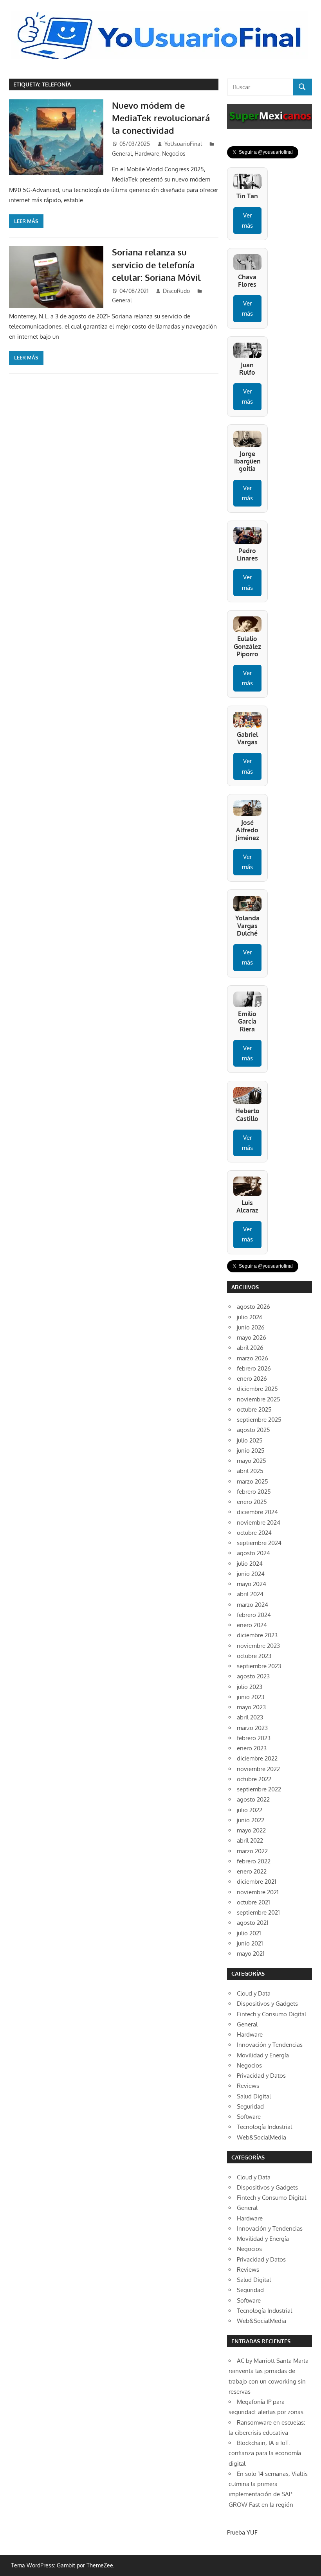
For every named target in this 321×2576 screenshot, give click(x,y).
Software (249, 2117)
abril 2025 (250, 1471)
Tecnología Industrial (264, 2127)
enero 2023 (252, 1748)
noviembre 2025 (259, 1399)
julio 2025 (250, 1440)
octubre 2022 (254, 1779)
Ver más (247, 220)
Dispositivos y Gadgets (267, 2004)
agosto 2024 (253, 1553)
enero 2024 (252, 1625)
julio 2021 (249, 1933)
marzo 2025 (252, 1481)
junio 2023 (251, 1697)
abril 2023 (250, 1717)
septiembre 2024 (259, 1543)
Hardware (147, 154)
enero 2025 (252, 1502)
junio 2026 (251, 1327)
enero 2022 (252, 1871)
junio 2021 (250, 1943)
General (122, 154)
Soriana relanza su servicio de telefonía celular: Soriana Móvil (159, 265)
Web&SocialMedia (261, 2137)
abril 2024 (250, 1594)
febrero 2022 (254, 1861)
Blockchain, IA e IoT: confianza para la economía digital (265, 2453)
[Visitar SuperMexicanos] (270, 116)
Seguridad (250, 2106)
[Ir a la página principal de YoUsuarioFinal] (160, 14)
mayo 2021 (251, 1954)
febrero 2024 (254, 1615)
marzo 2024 (252, 1605)
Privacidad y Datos (261, 2076)
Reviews (248, 2086)
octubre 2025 (254, 1409)
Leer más (26, 221)
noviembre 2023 (258, 1646)
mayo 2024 (252, 1584)
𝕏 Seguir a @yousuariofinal (263, 152)
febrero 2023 (254, 1738)
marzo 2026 (252, 1358)
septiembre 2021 (258, 1912)
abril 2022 (250, 1840)
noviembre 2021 (258, 1892)
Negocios (174, 154)
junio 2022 (251, 1820)
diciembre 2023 (257, 1635)
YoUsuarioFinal (183, 144)
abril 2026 (250, 1348)
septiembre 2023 (259, 1666)
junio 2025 (251, 1451)
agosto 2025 (253, 1430)
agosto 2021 (253, 1923)
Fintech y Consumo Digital (271, 2014)
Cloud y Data (254, 1993)
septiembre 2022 (259, 1789)
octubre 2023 (254, 1656)
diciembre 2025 (257, 1389)
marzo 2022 (252, 1851)
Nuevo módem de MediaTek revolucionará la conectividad (161, 118)
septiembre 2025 (259, 1420)
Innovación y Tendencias (270, 2045)
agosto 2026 (253, 1307)
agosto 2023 (253, 1676)
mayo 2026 (252, 1337)
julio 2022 (250, 1810)
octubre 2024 (254, 1533)
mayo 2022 (251, 1830)
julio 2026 (250, 1317)
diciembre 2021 (257, 1882)
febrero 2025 (254, 1492)
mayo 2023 (251, 1707)
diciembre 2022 (257, 1758)
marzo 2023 (252, 1728)
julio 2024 (250, 1564)
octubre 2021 (253, 1902)
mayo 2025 (252, 1461)
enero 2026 (252, 1379)
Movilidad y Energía (263, 2055)
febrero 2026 (254, 1368)
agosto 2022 (253, 1799)
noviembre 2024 (259, 1522)
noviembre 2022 (258, 1769)
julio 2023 (250, 1687)
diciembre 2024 (257, 1512)
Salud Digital (254, 2096)
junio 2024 (251, 1574)
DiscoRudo (176, 291)
